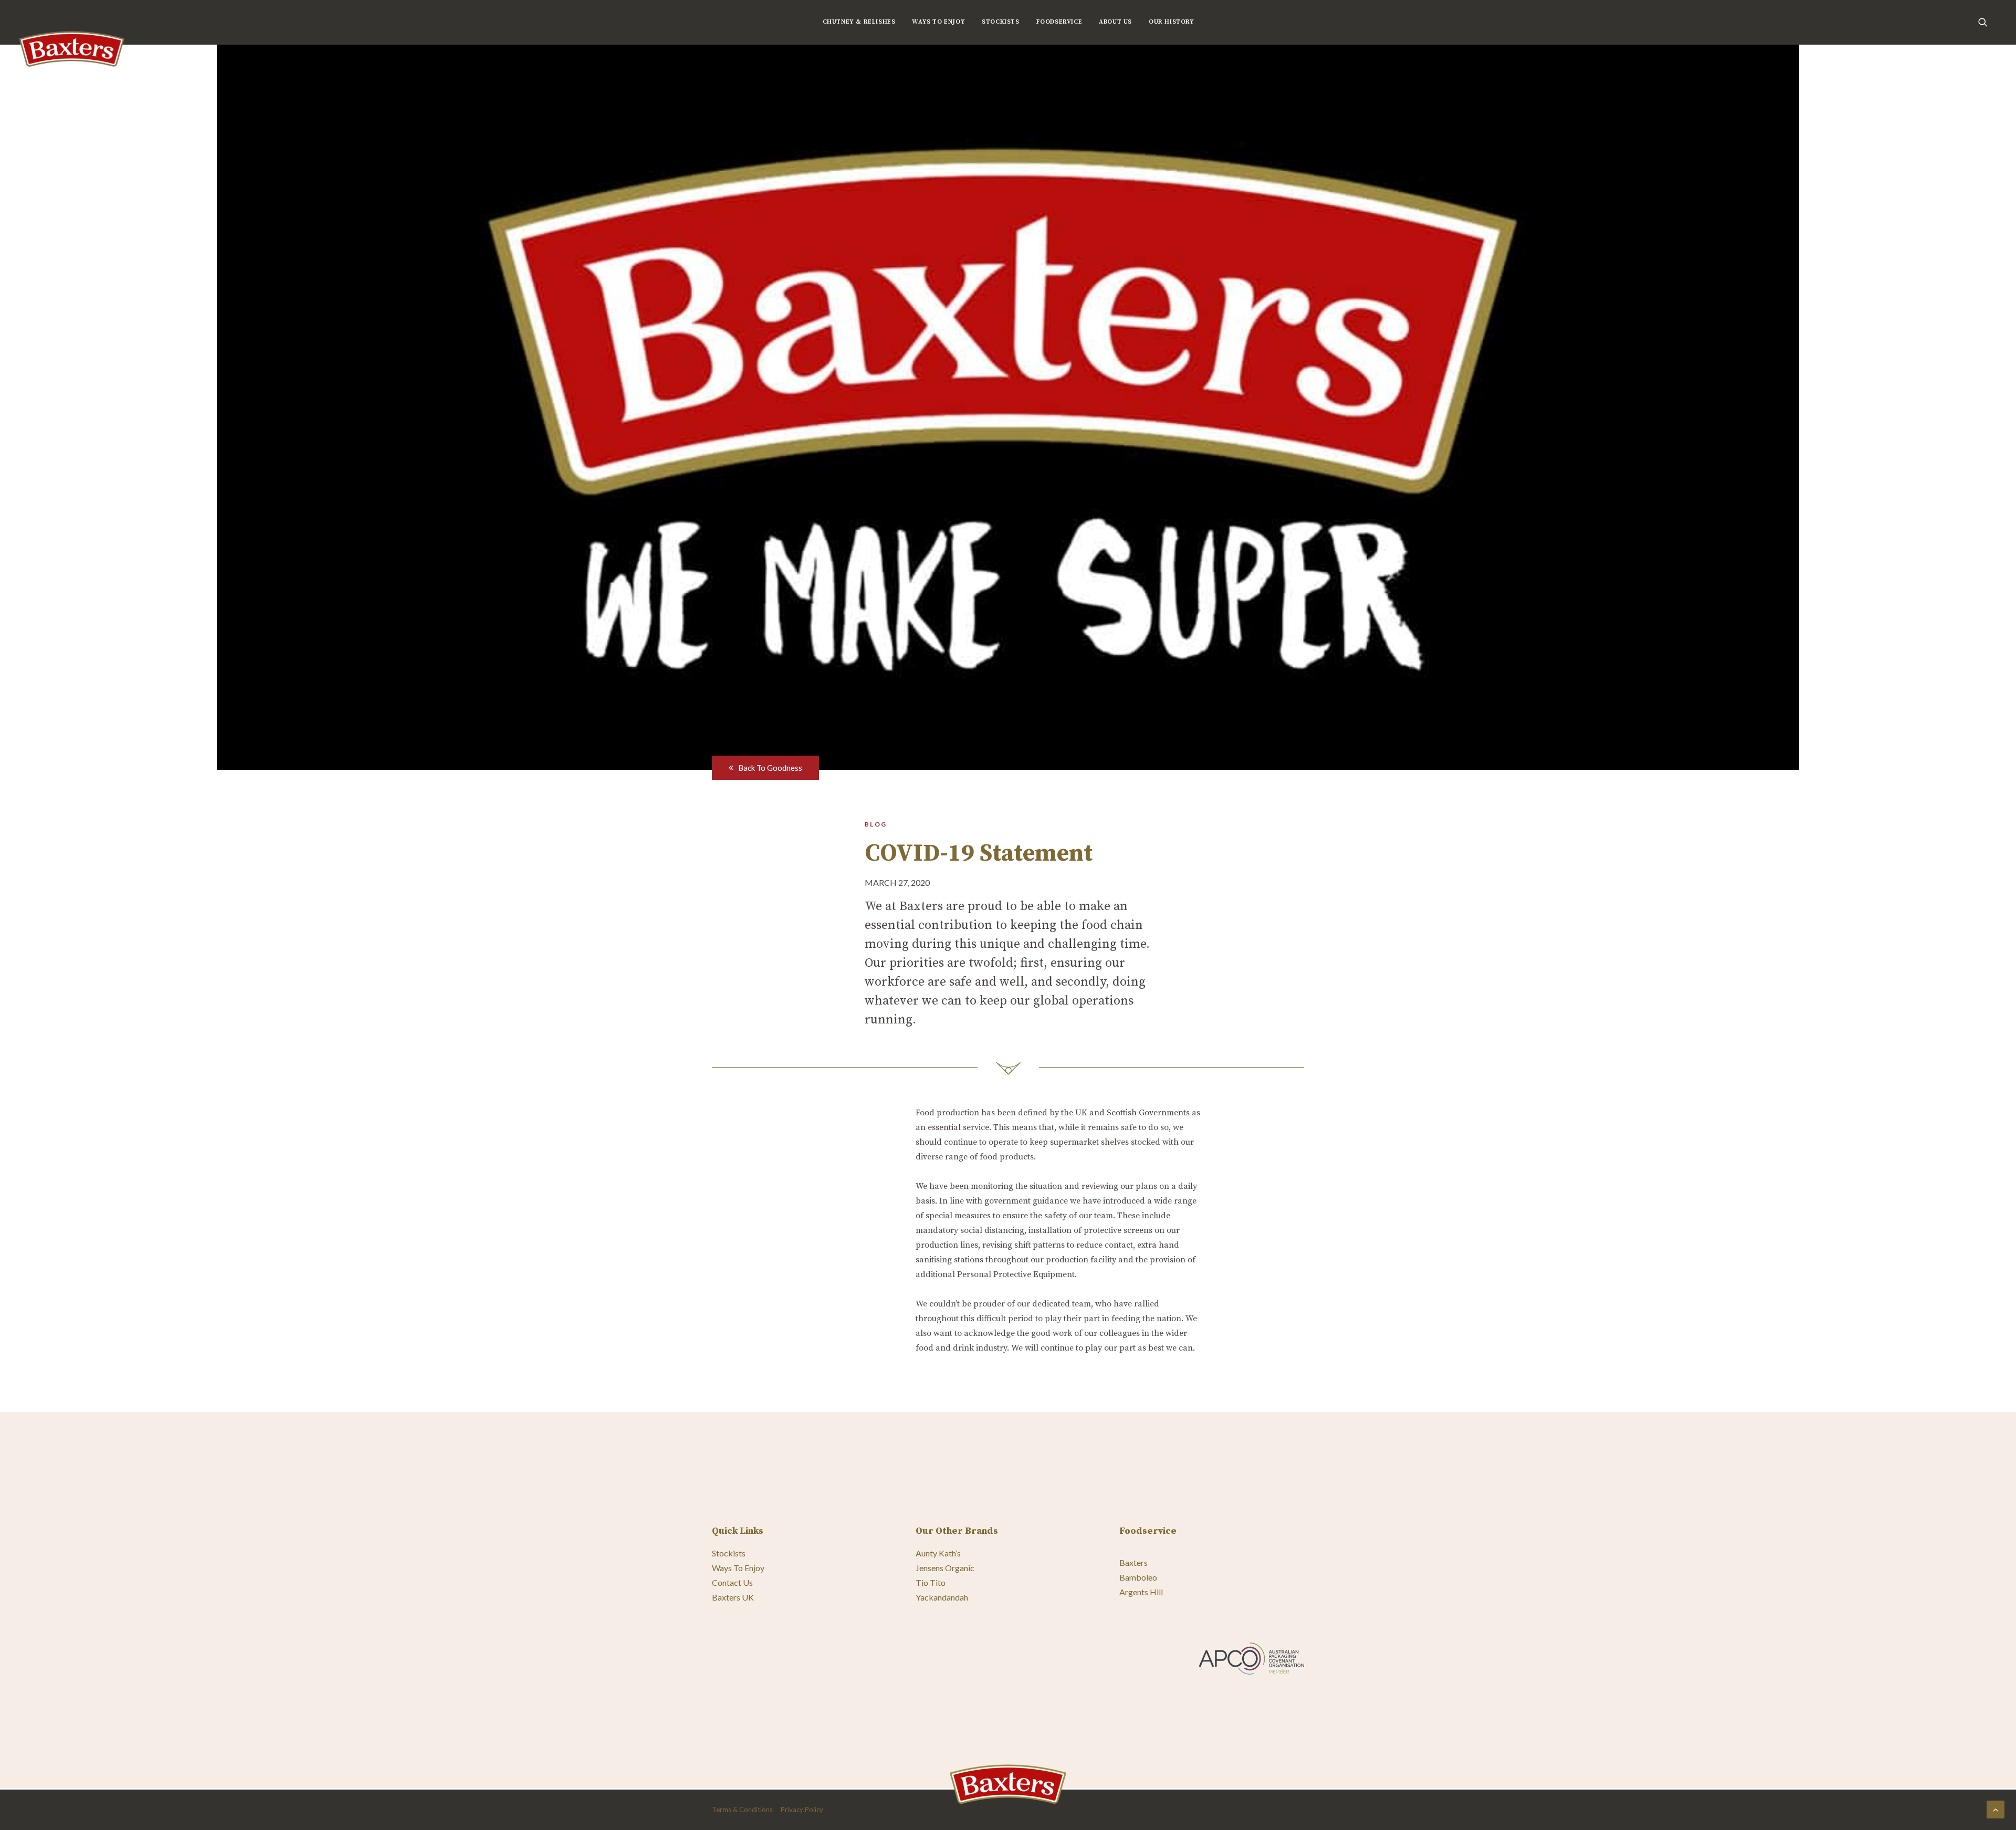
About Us (1115, 22)
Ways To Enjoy (938, 22)
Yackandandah (942, 1597)
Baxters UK (733, 1597)
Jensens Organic (945, 1568)
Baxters (1133, 1562)
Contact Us (732, 1582)
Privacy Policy (802, 1810)
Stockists (1000, 22)
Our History (1172, 22)
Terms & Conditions (742, 1810)
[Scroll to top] (1996, 1808)
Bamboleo (1138, 1577)
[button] (1988, 22)
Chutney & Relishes (859, 22)
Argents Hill (1141, 1592)
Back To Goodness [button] (770, 768)
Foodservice (1059, 22)
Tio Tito (931, 1582)
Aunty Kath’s (938, 1553)
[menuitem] (859, 22)
